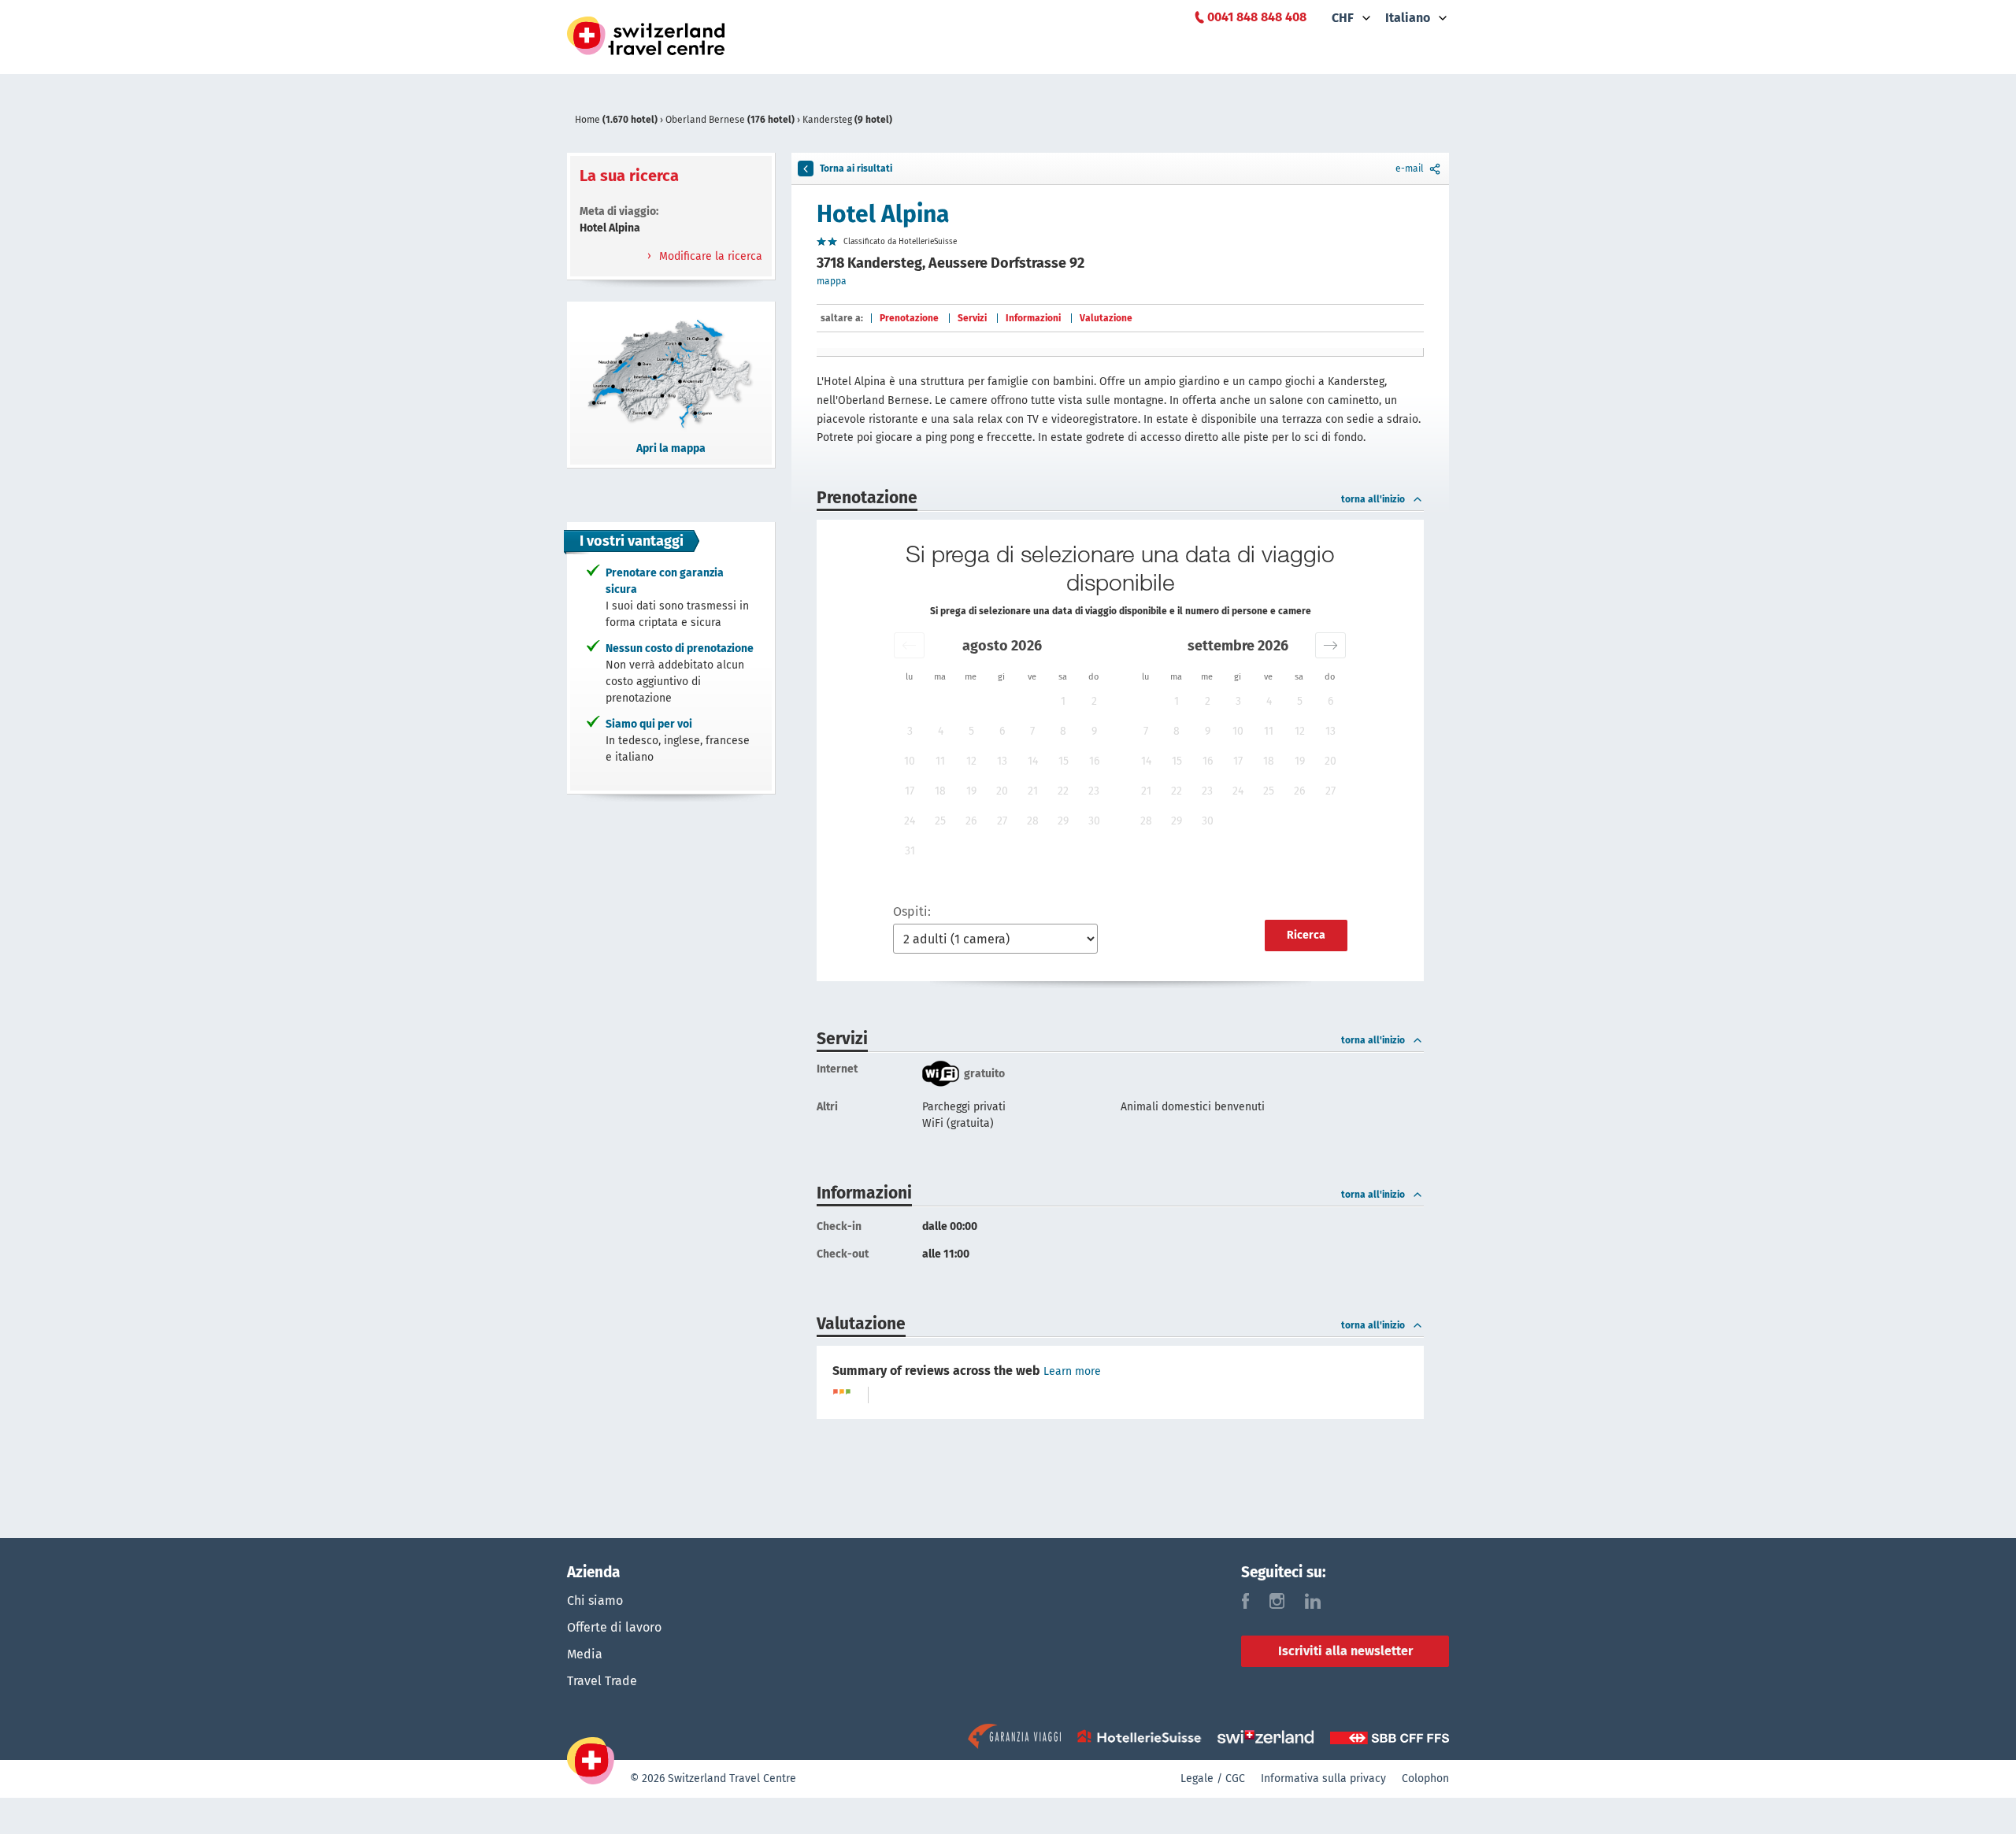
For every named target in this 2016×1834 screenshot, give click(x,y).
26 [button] (971, 821)
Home (616, 120)
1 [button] (1063, 701)
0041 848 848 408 (1257, 17)
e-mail (1410, 169)
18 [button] (940, 791)
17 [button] (910, 791)
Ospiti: (912, 911)
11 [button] (940, 761)
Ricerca (1306, 935)
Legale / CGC (1213, 1778)
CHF (1343, 18)
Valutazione (1106, 318)
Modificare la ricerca (709, 256)
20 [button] (1002, 791)
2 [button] (1094, 701)
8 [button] (1063, 731)
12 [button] (971, 761)
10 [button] (910, 761)
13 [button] (1002, 761)
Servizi (972, 318)
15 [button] (1064, 761)
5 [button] (971, 731)
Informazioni (1033, 318)
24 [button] (910, 821)
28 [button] (1033, 821)
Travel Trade (602, 1681)
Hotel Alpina (883, 214)
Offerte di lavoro (614, 1627)
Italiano (1408, 18)
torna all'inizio (1373, 499)
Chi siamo (595, 1601)
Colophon (1425, 1778)
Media (585, 1654)
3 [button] (910, 731)
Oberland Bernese (730, 120)
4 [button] (941, 731)
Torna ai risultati (856, 169)
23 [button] (1094, 791)
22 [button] (1063, 791)
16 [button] (1094, 761)
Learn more (1072, 1371)
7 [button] (1032, 731)
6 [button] (1002, 731)
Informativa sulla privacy (1323, 1778)
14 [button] (1033, 761)
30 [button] (1094, 821)
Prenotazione (909, 318)
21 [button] (1033, 791)
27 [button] (1002, 821)
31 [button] (910, 851)
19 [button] (971, 791)
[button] (909, 645)
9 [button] (1094, 731)
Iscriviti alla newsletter (1345, 1651)
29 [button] (1063, 821)
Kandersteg (847, 120)
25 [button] (940, 821)
